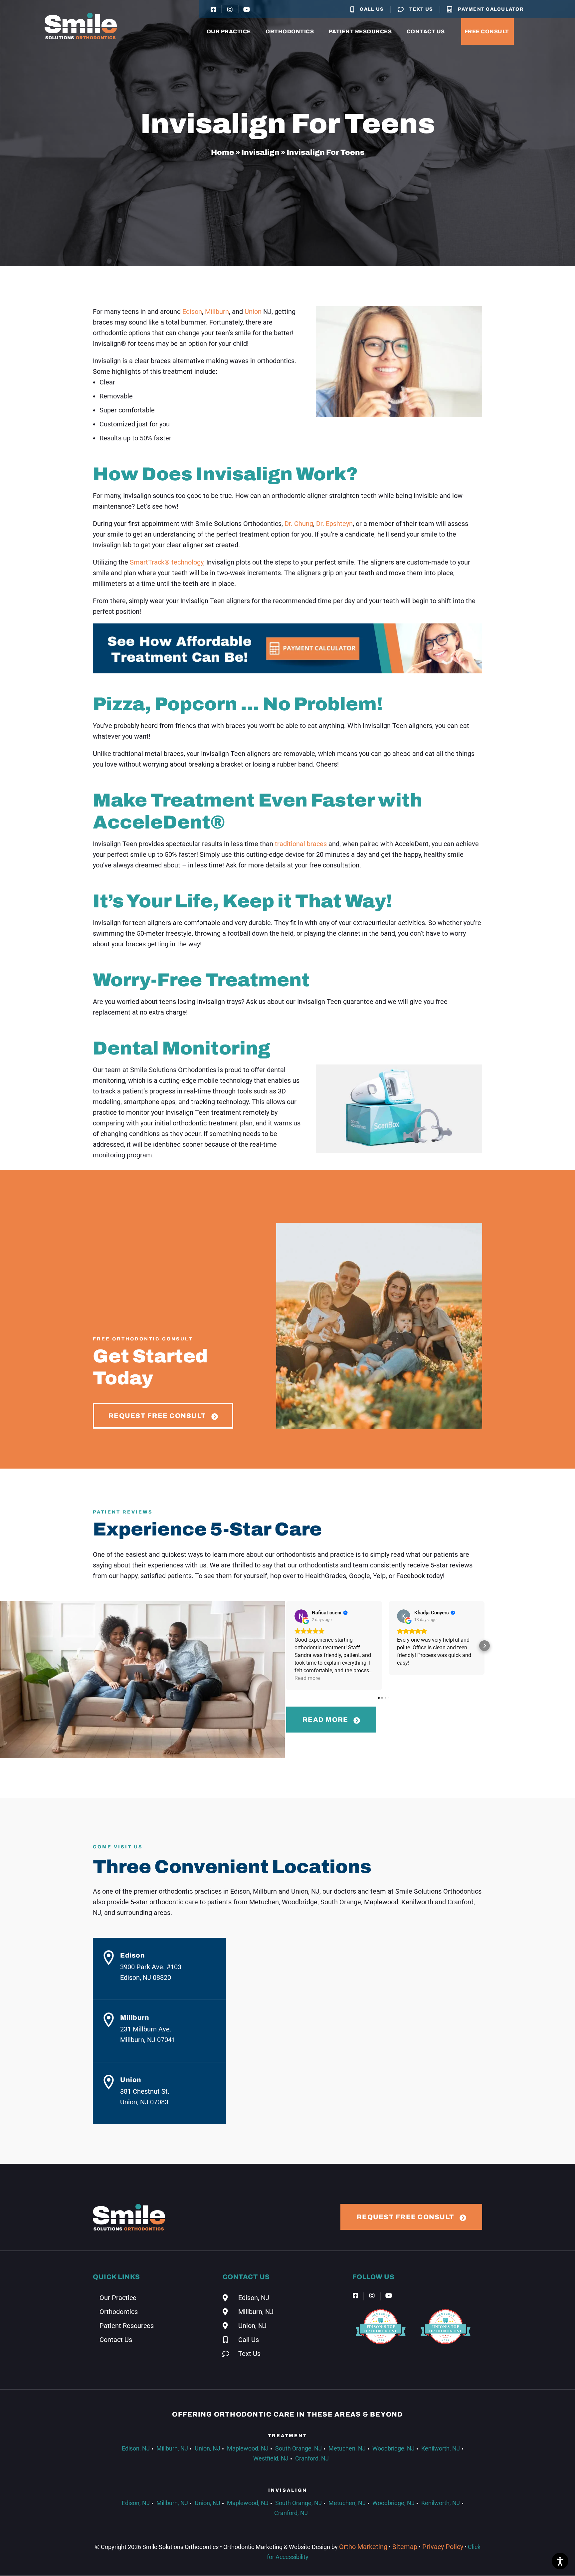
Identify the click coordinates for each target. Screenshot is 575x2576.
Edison (192, 312)
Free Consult (487, 31)
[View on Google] (301, 1616)
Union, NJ (207, 2448)
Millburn (217, 312)
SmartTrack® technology (167, 562)
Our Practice (229, 31)
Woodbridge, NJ (393, 2448)
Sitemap (404, 2547)
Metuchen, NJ (347, 2448)
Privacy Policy (442, 2547)
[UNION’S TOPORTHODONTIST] (446, 2349)
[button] (286, 1646)
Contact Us (426, 31)
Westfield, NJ (271, 2458)
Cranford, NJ (312, 2458)
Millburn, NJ (172, 2448)
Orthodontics (290, 31)
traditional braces (301, 844)
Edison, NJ (136, 2448)
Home (223, 152)
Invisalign (260, 152)
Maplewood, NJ (248, 2448)
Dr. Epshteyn (334, 524)
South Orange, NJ (298, 2448)
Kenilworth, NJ (441, 2448)
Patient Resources (360, 31)
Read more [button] (307, 1678)
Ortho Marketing (363, 2547)
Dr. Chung (299, 524)
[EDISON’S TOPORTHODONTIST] (381, 2349)
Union (253, 312)
